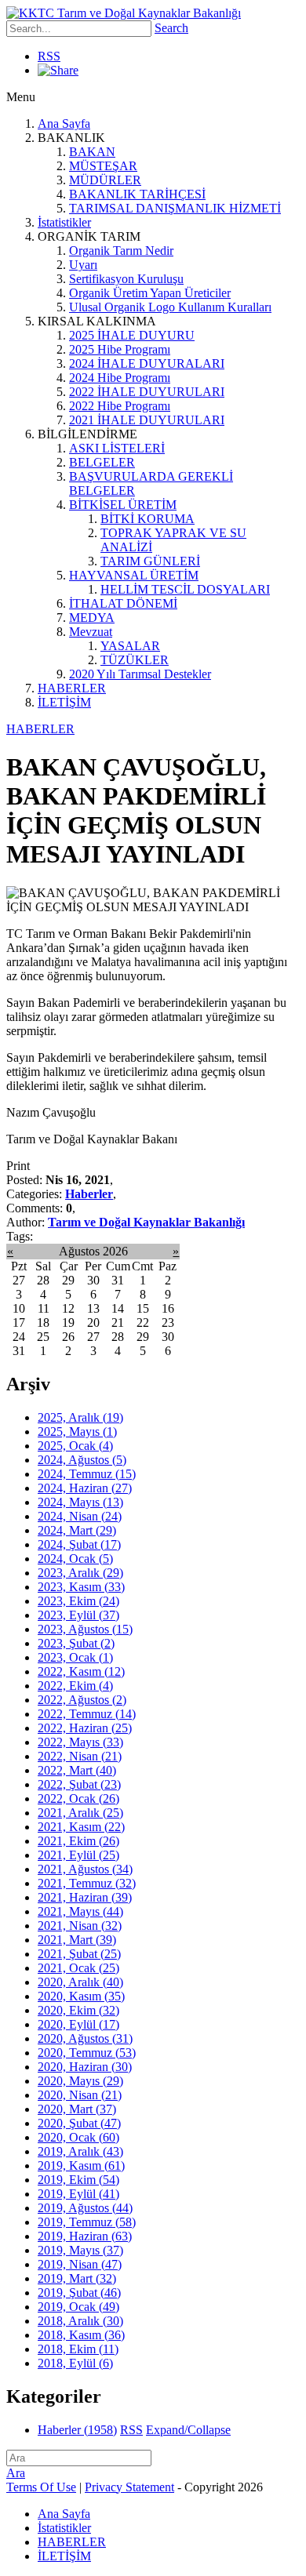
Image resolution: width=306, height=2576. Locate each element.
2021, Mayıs (80, 1911)
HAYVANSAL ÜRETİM (134, 575)
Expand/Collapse (188, 2430)
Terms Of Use (41, 2487)
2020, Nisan (80, 2095)
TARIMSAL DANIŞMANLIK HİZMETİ (175, 208)
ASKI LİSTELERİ (117, 448)
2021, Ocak (78, 1968)
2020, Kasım (81, 1996)
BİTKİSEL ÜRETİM (123, 505)
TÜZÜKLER (135, 660)
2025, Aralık (80, 1417)
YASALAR (130, 646)
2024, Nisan (80, 1516)
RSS (49, 56)
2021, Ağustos (85, 1869)
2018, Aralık (80, 2321)
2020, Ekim (78, 2010)
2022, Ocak (78, 1798)
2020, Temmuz (87, 2053)
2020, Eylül (78, 2024)
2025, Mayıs (77, 1432)
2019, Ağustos (85, 2208)
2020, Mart (77, 2109)
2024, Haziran (85, 1488)
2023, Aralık (80, 1573)
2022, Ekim (75, 1686)
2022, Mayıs (80, 1742)
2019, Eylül (78, 2194)
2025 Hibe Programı (120, 349)
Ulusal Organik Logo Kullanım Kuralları (170, 307)
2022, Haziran (85, 1728)
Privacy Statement (129, 2487)
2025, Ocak (75, 1446)
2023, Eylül (78, 1615)
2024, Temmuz (87, 1474)
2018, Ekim (78, 2349)
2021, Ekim (78, 1841)
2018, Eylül (75, 2363)
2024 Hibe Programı (120, 378)
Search (171, 28)
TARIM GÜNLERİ (150, 561)
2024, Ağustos (82, 1460)
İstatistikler (64, 222)
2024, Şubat (79, 1544)
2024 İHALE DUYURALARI (147, 363)
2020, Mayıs (80, 2081)
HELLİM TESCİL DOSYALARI (185, 589)
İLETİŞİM (64, 702)
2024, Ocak (75, 1559)
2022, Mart (77, 1770)
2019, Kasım (81, 2165)
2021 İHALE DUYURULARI (147, 420)
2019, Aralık (80, 2151)
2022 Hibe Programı (120, 406)
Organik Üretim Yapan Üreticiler (150, 293)
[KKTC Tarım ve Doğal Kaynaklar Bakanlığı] (124, 13)
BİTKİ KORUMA (148, 519)
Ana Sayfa (64, 124)
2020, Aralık (80, 1982)
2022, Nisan (80, 1756)
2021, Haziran (85, 1897)
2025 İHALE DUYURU (132, 335)
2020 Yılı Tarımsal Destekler (140, 674)
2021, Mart (77, 1940)
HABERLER (72, 688)
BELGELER (102, 462)
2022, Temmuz (87, 1714)
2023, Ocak (75, 1657)
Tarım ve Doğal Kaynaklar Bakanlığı (146, 1222)
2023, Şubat (76, 1643)
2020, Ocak (78, 2137)
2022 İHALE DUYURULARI (147, 392)
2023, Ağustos (85, 1629)
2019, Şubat (79, 2293)
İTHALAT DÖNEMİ (123, 603)
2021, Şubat (79, 1954)
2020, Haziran (85, 2067)
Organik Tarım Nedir (121, 251)
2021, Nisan (80, 1926)
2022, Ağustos (82, 1700)
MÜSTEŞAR (103, 166)
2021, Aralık (80, 1813)
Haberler (89, 1194)
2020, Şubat (79, 2123)
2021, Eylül (78, 1855)
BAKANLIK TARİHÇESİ (137, 194)
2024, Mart (77, 1530)
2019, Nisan (80, 2264)
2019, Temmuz (87, 2222)
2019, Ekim (78, 2180)
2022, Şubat (79, 1784)
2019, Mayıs (80, 2250)
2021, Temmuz (87, 1883)
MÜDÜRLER (105, 180)
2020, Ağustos (85, 2038)
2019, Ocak (78, 2307)
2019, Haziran (85, 2236)
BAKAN (92, 152)
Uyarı (83, 265)
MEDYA (92, 618)
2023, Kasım (81, 1587)
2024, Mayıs (80, 1502)
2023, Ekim (78, 1601)
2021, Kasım (81, 1827)
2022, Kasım (81, 1671)
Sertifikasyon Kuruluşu (126, 279)
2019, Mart (77, 2278)
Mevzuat (91, 632)
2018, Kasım (81, 2335)
